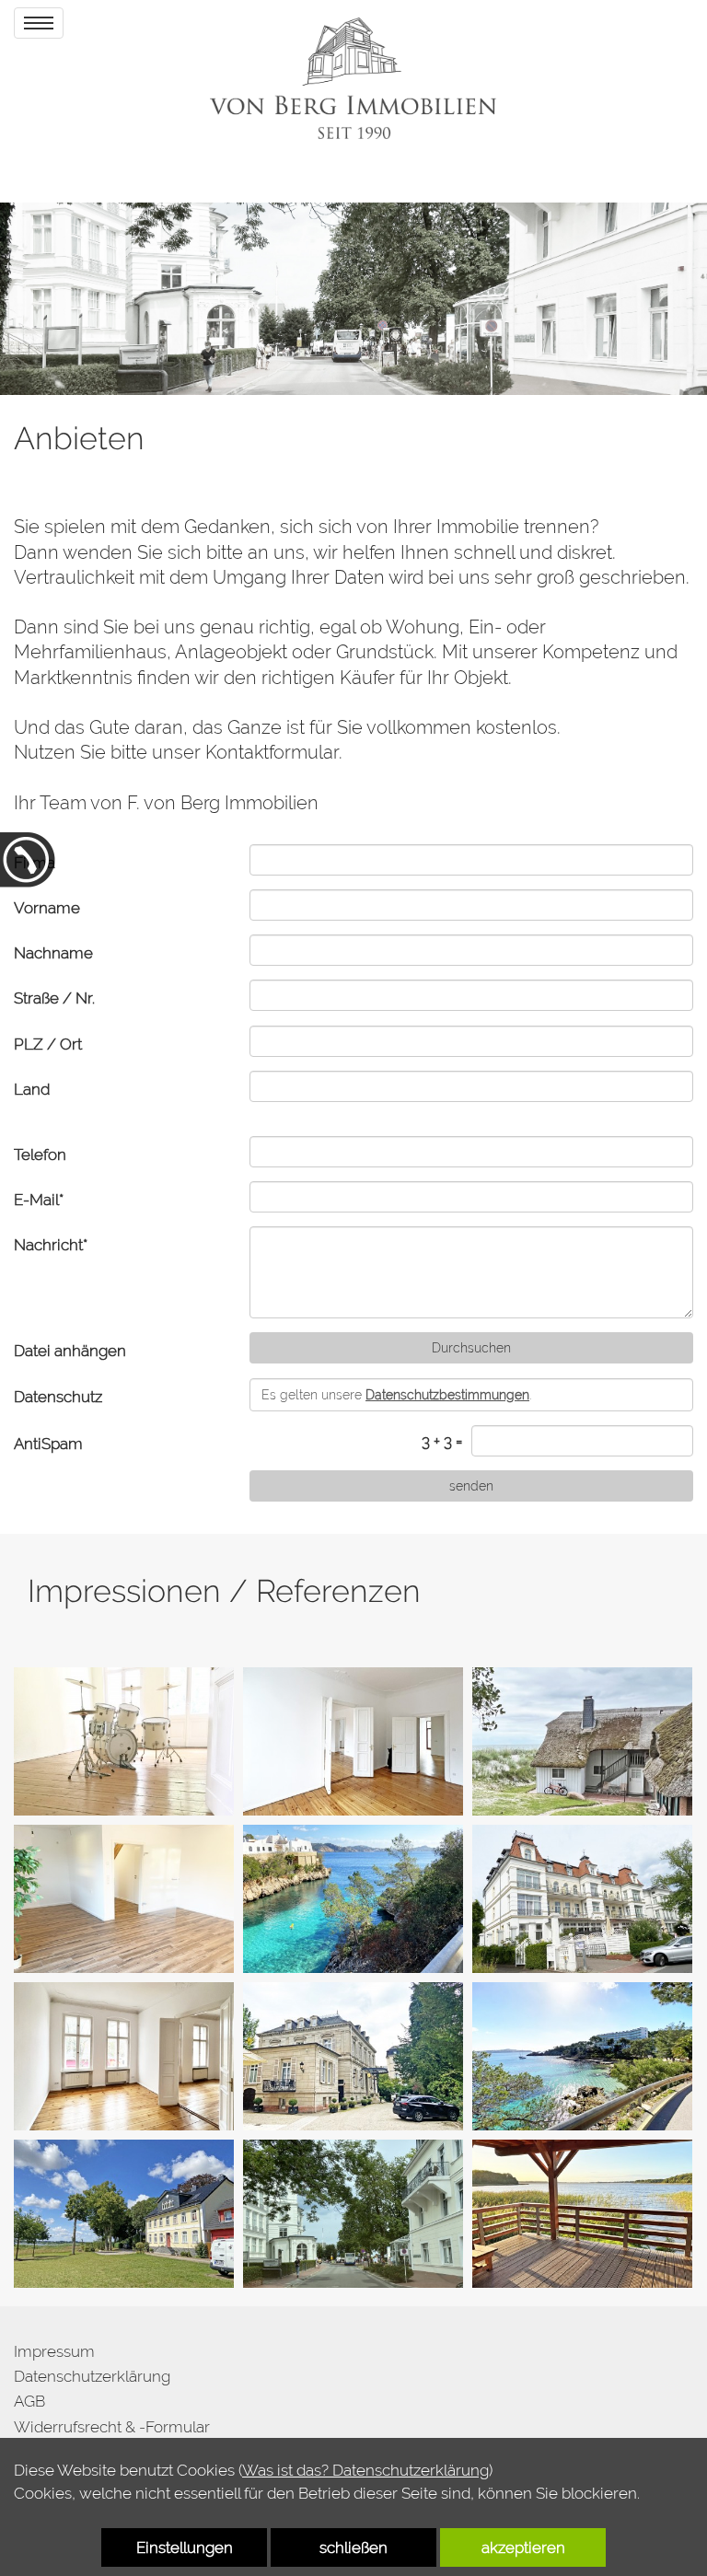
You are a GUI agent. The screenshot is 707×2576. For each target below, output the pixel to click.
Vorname (47, 908)
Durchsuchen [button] (471, 1348)
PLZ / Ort (48, 1044)
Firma (35, 863)
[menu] (39, 23)
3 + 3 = (442, 1441)
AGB (29, 2401)
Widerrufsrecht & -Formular (112, 2427)
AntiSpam (48, 1444)
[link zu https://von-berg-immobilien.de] (353, 78)
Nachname (53, 953)
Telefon (40, 1155)
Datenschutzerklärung (92, 2376)
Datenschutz (58, 1397)
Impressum (54, 2351)
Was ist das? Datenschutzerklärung (365, 2470)
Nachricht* (51, 1245)
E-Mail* (39, 1200)
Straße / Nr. (54, 998)
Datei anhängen (70, 1351)
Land (32, 1089)
